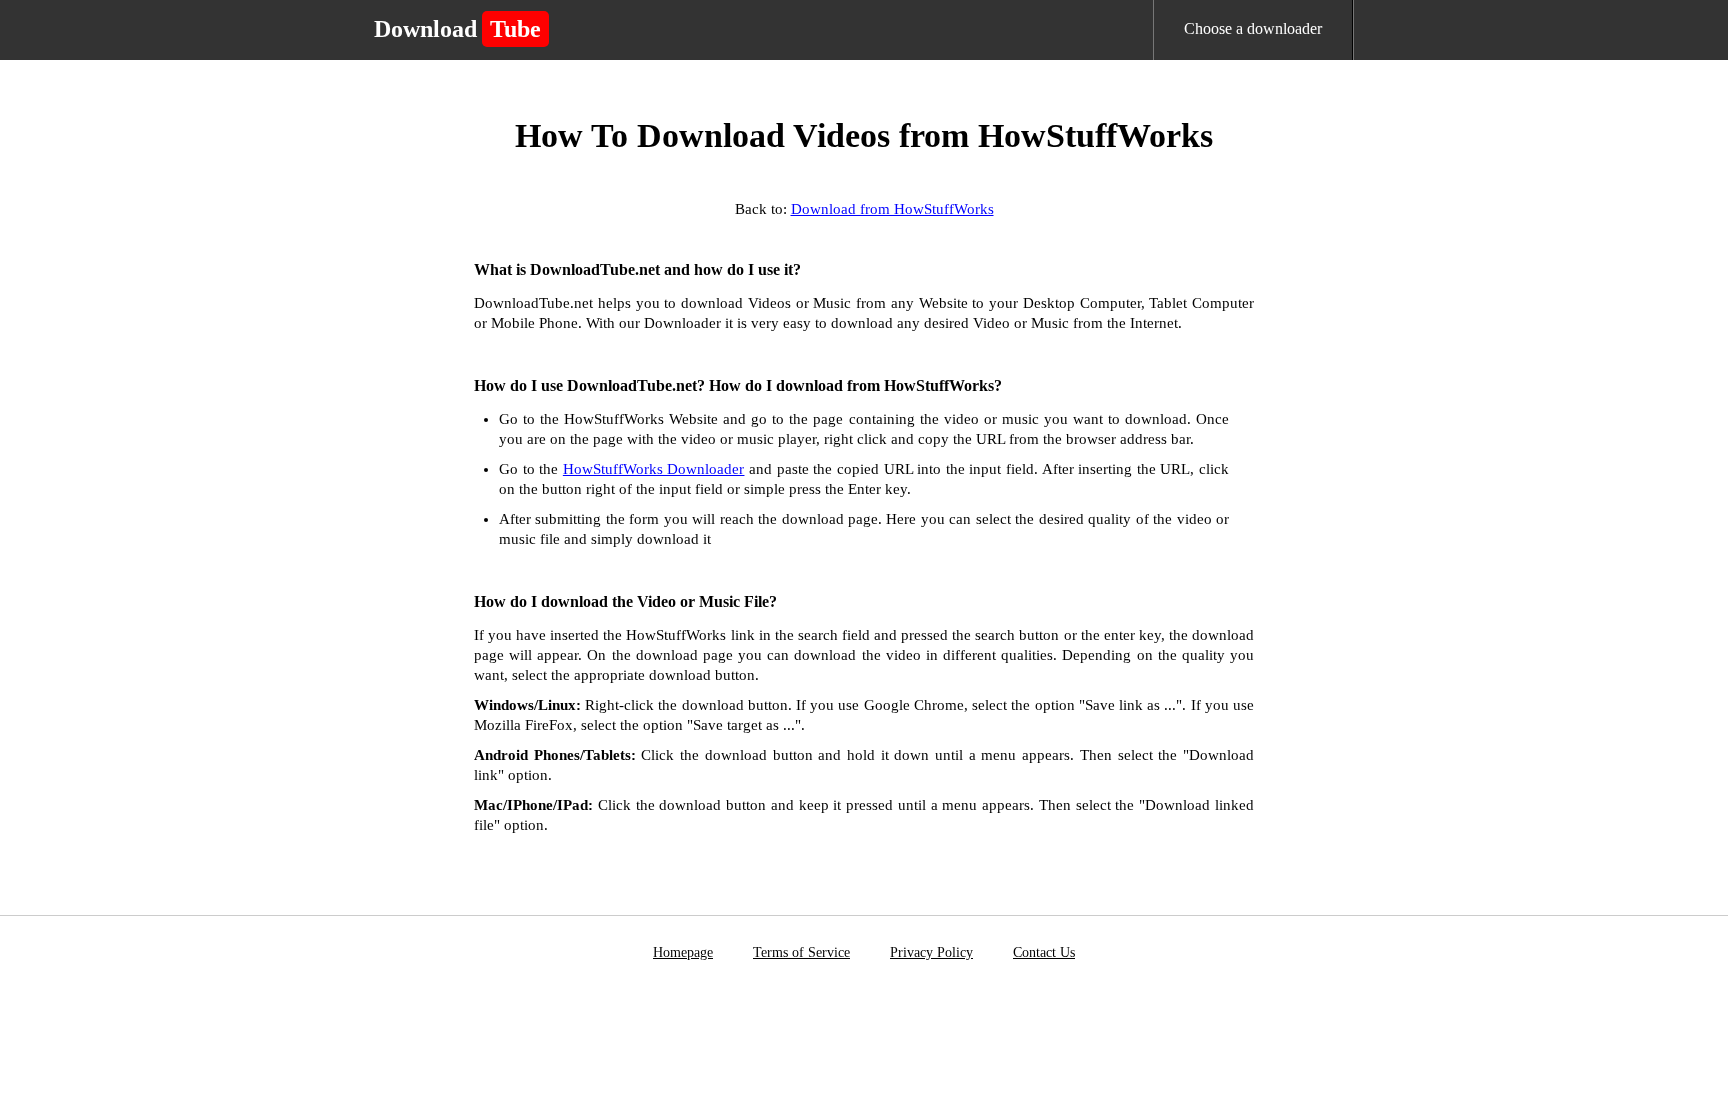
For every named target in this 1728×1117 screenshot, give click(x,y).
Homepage (683, 952)
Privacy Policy (931, 952)
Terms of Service (801, 952)
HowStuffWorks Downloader (654, 469)
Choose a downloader (1253, 28)
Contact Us (1044, 952)
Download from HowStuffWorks (892, 209)
